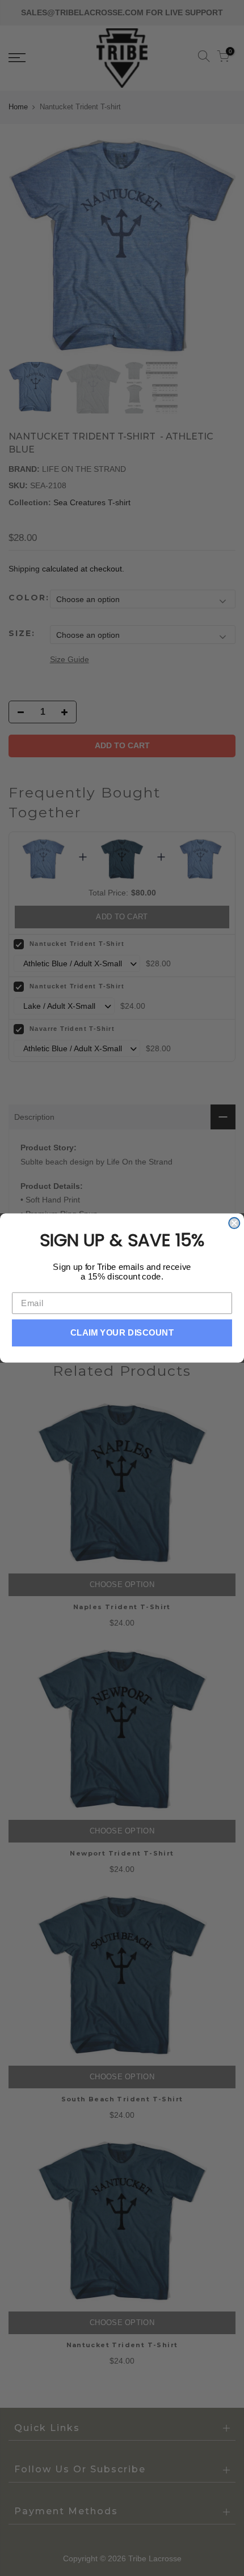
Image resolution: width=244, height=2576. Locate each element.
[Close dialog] (234, 1223)
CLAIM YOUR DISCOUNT (122, 1333)
